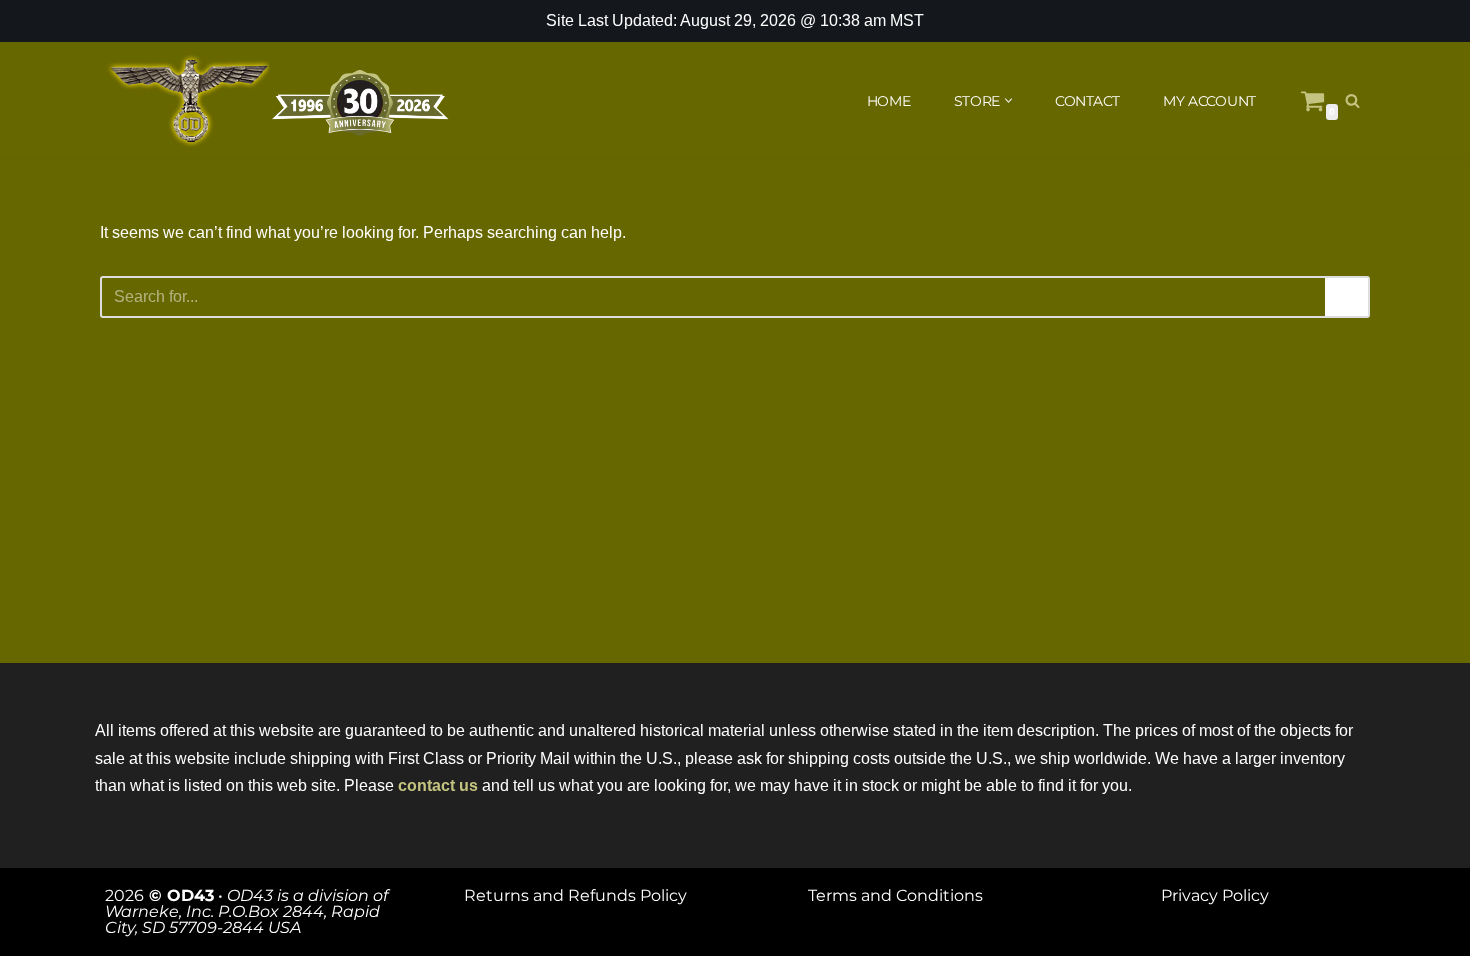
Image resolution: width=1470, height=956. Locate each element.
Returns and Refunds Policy (575, 895)
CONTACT (1087, 101)
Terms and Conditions (895, 895)
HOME (889, 101)
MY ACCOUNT (1209, 101)
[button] (1008, 100)
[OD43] (280, 101)
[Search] (1352, 100)
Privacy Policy (1215, 895)
